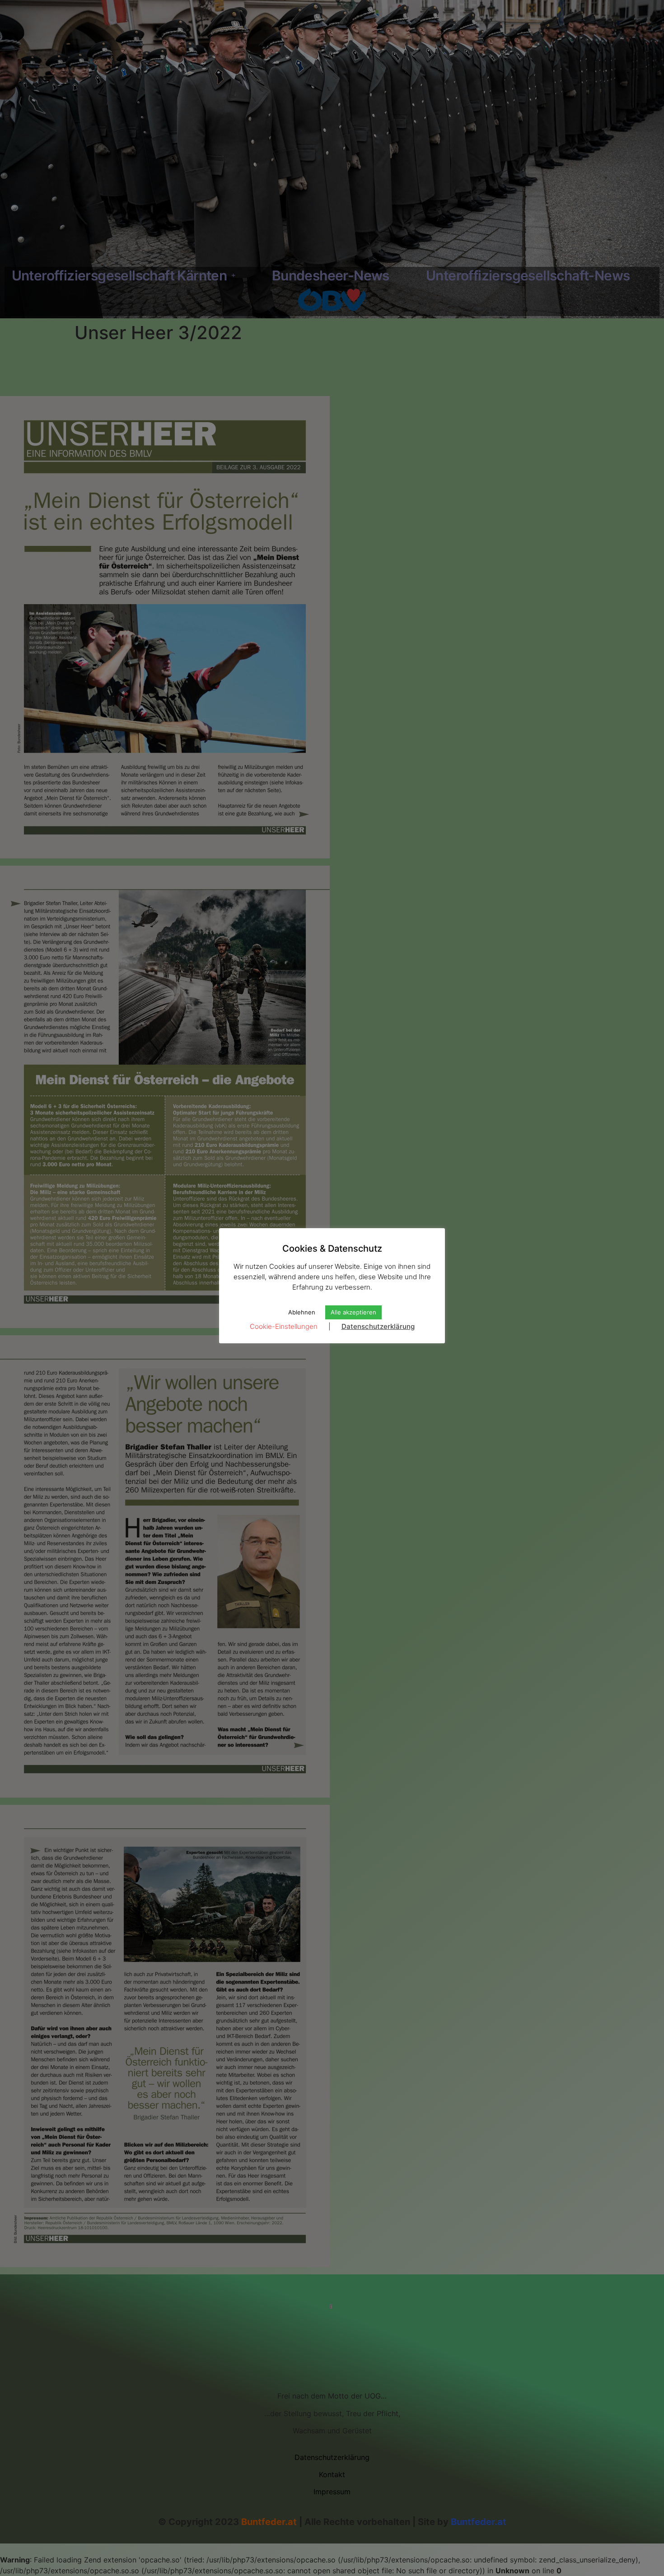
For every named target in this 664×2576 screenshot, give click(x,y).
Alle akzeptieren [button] (353, 1312)
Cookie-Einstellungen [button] (284, 1326)
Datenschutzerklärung (378, 1326)
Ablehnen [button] (302, 1312)
